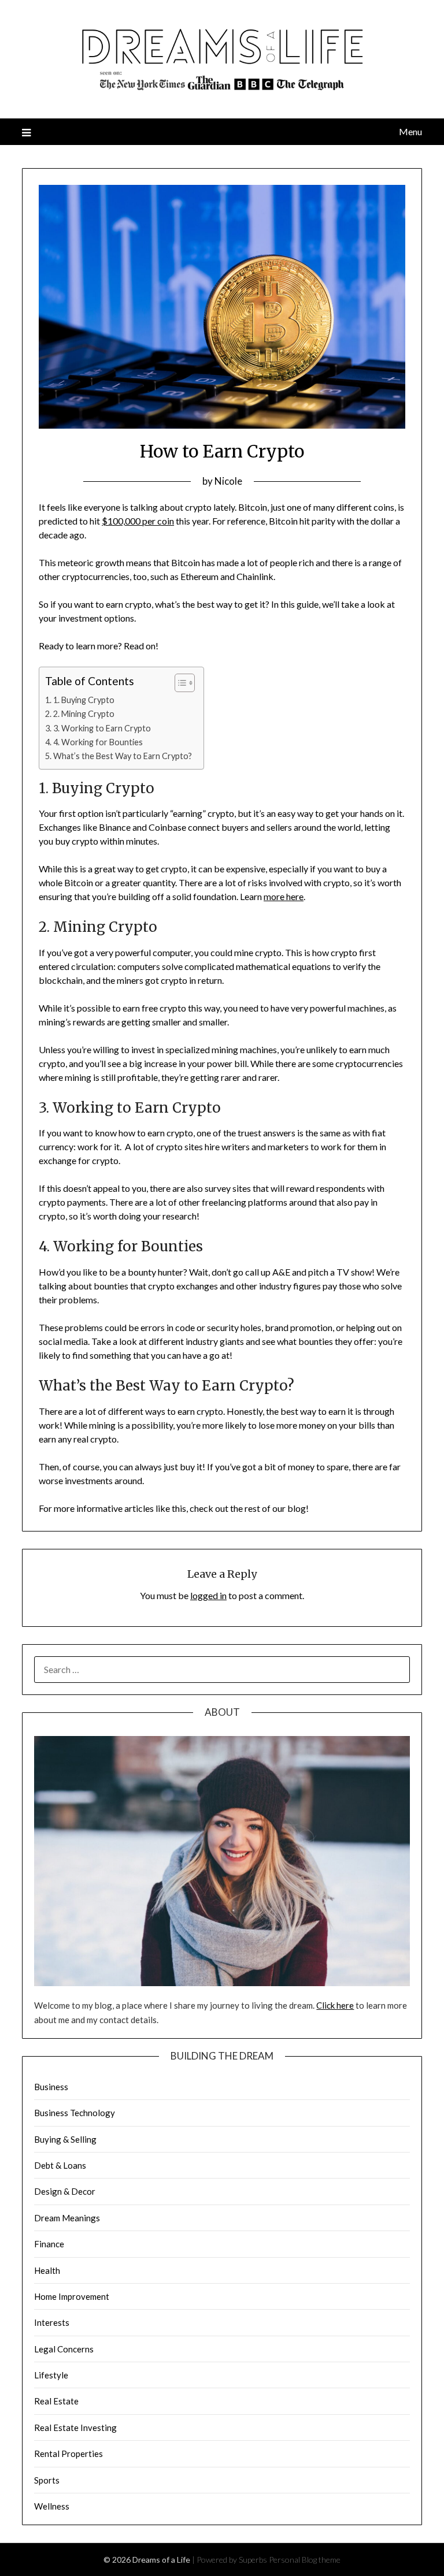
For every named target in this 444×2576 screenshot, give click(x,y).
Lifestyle (51, 2375)
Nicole (228, 481)
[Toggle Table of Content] (179, 683)
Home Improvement (72, 2296)
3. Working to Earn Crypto (102, 728)
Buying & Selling (65, 2139)
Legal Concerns (64, 2349)
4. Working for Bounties (98, 742)
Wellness (52, 2506)
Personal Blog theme (305, 2560)
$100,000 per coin (138, 521)
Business (51, 2087)
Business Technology (75, 2113)
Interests (52, 2322)
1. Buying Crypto (84, 700)
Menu (410, 131)
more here (284, 896)
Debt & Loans (60, 2165)
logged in (208, 1595)
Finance (49, 2244)
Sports (47, 2480)
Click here (335, 2005)
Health (47, 2270)
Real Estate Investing (75, 2428)
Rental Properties (69, 2454)
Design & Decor (65, 2191)
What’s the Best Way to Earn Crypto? (123, 756)
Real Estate (56, 2401)
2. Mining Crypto (84, 714)
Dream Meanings (67, 2218)
